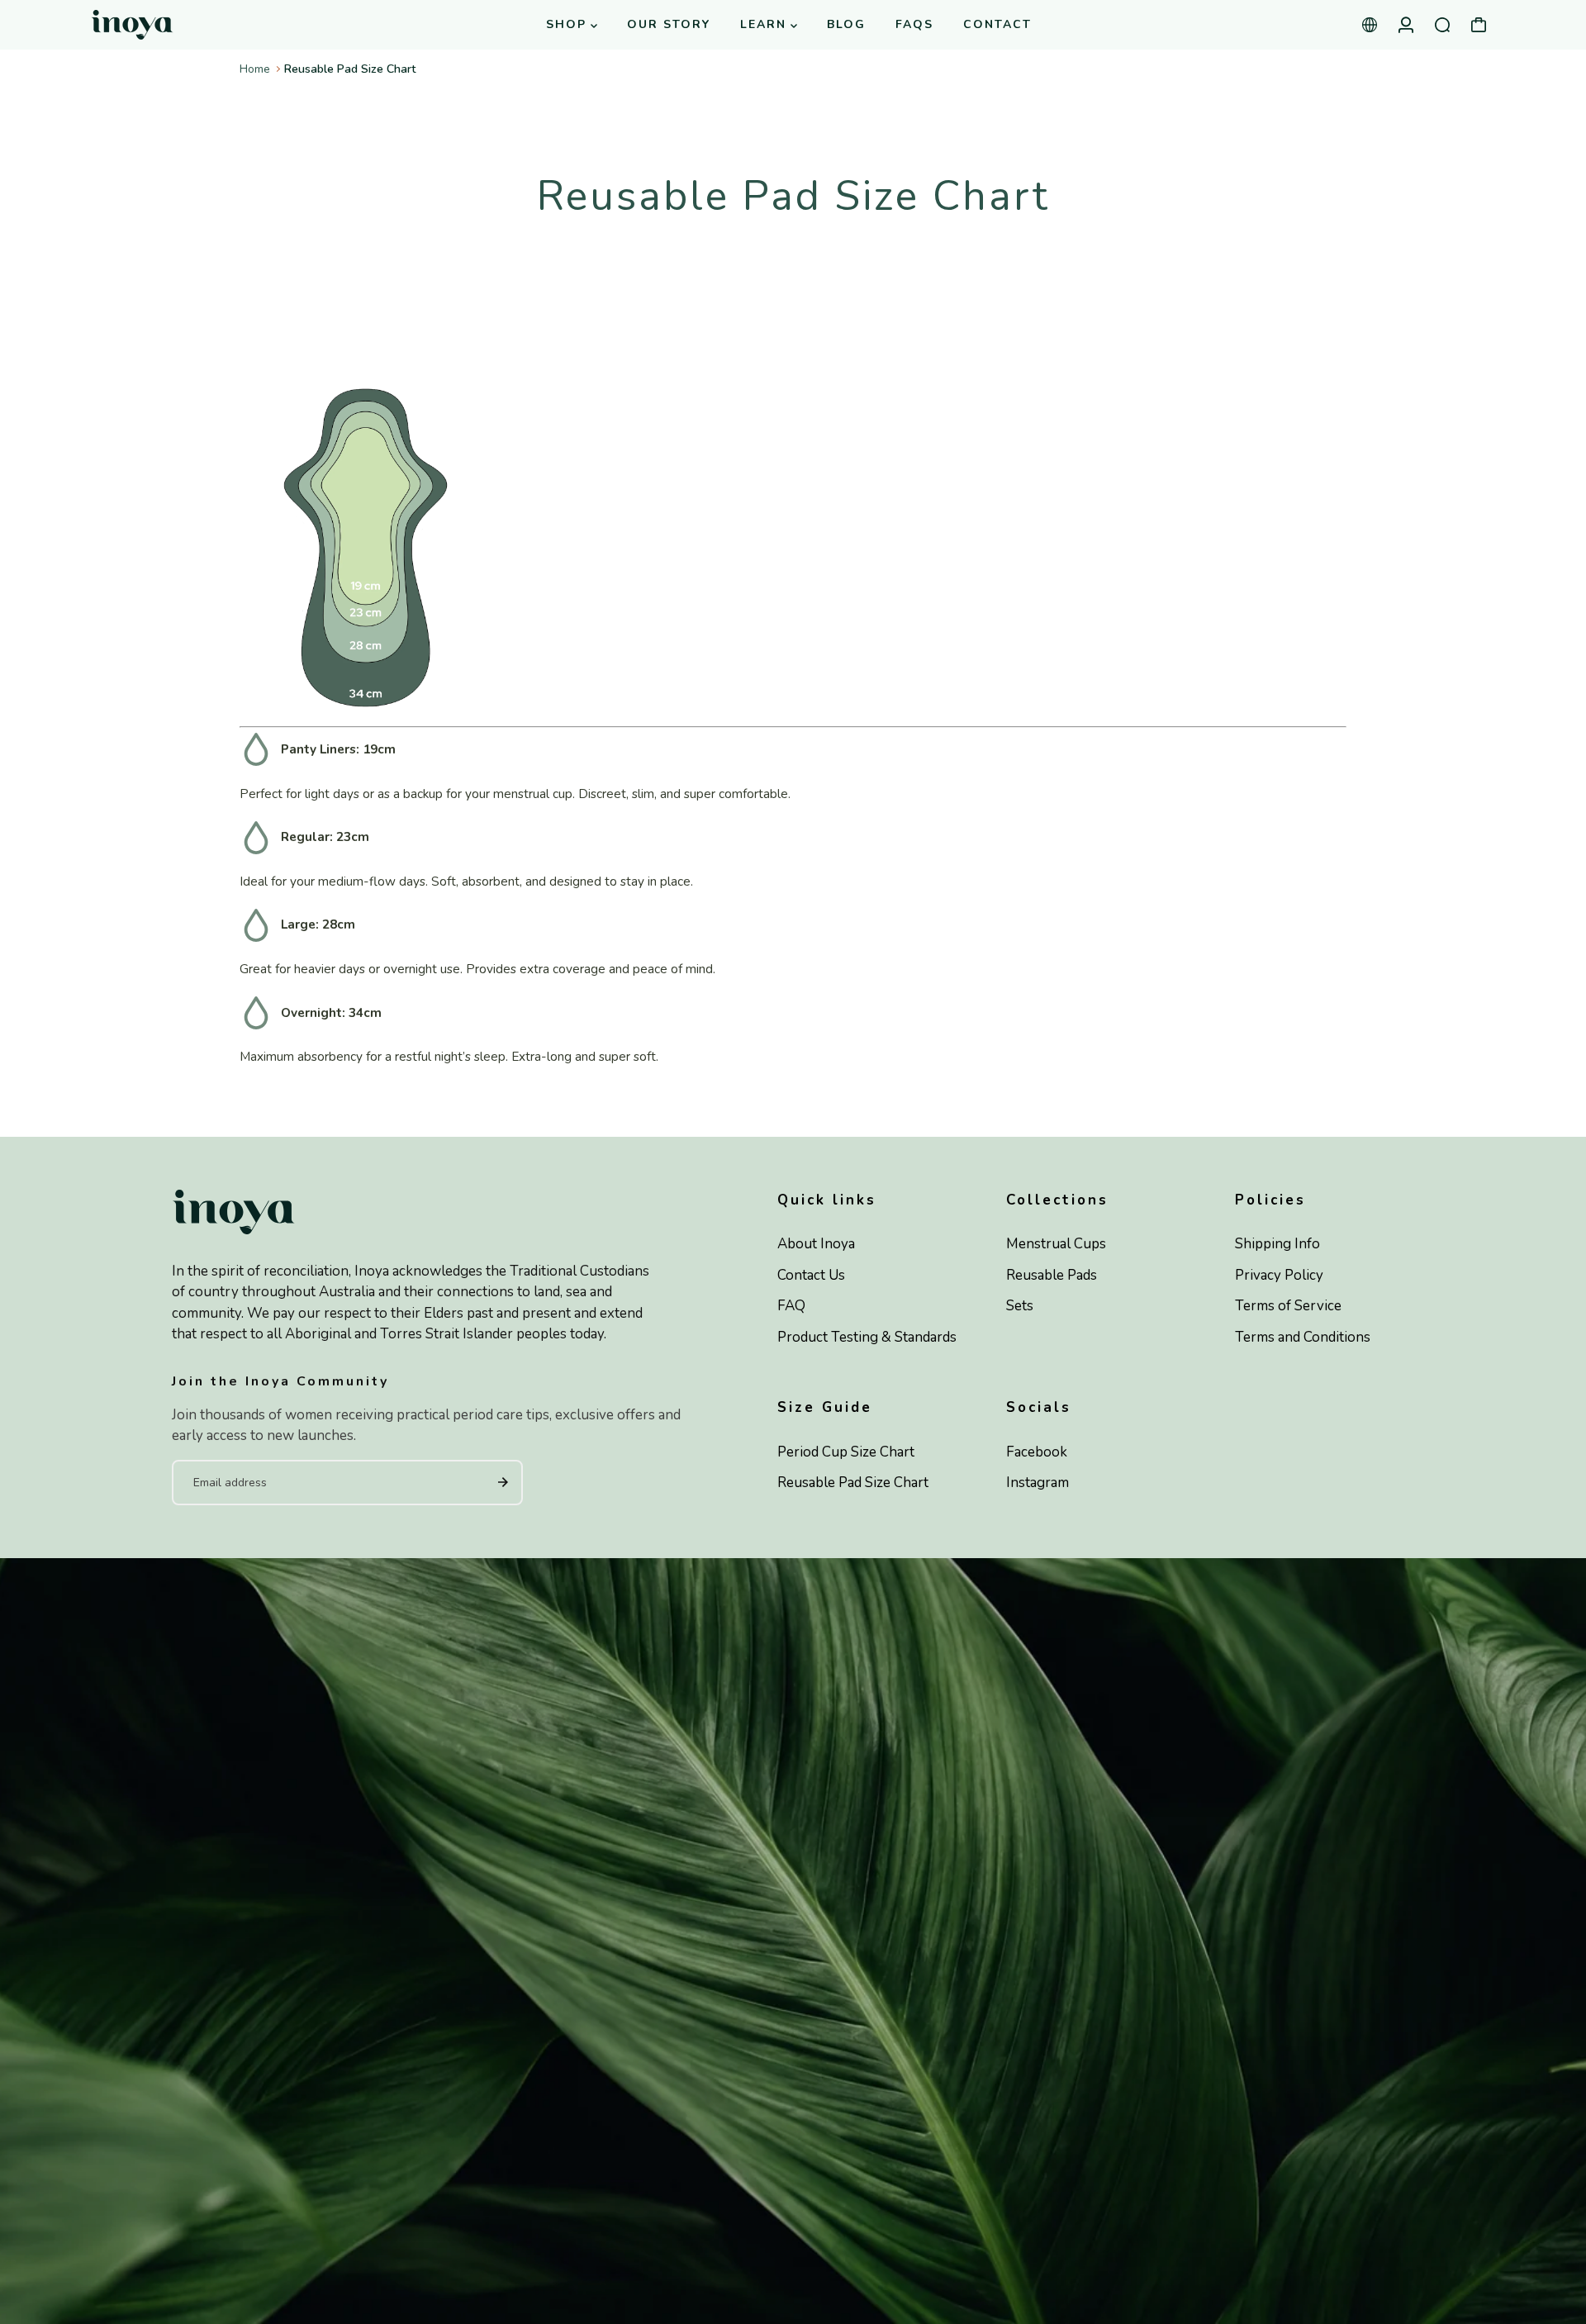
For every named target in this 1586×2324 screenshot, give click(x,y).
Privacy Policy (1279, 1275)
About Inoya (816, 1244)
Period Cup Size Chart (846, 1452)
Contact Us (811, 1275)
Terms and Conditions (1303, 1337)
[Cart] (1479, 25)
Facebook (1037, 1452)
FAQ (791, 1306)
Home (255, 69)
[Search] (1442, 25)
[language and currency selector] (1370, 25)
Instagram (1038, 1483)
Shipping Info (1277, 1244)
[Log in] (1406, 25)
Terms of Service (1288, 1306)
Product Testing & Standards (867, 1337)
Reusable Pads (1052, 1275)
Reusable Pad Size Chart (853, 1483)
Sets (1020, 1306)
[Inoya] (194, 25)
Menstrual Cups (1056, 1244)
